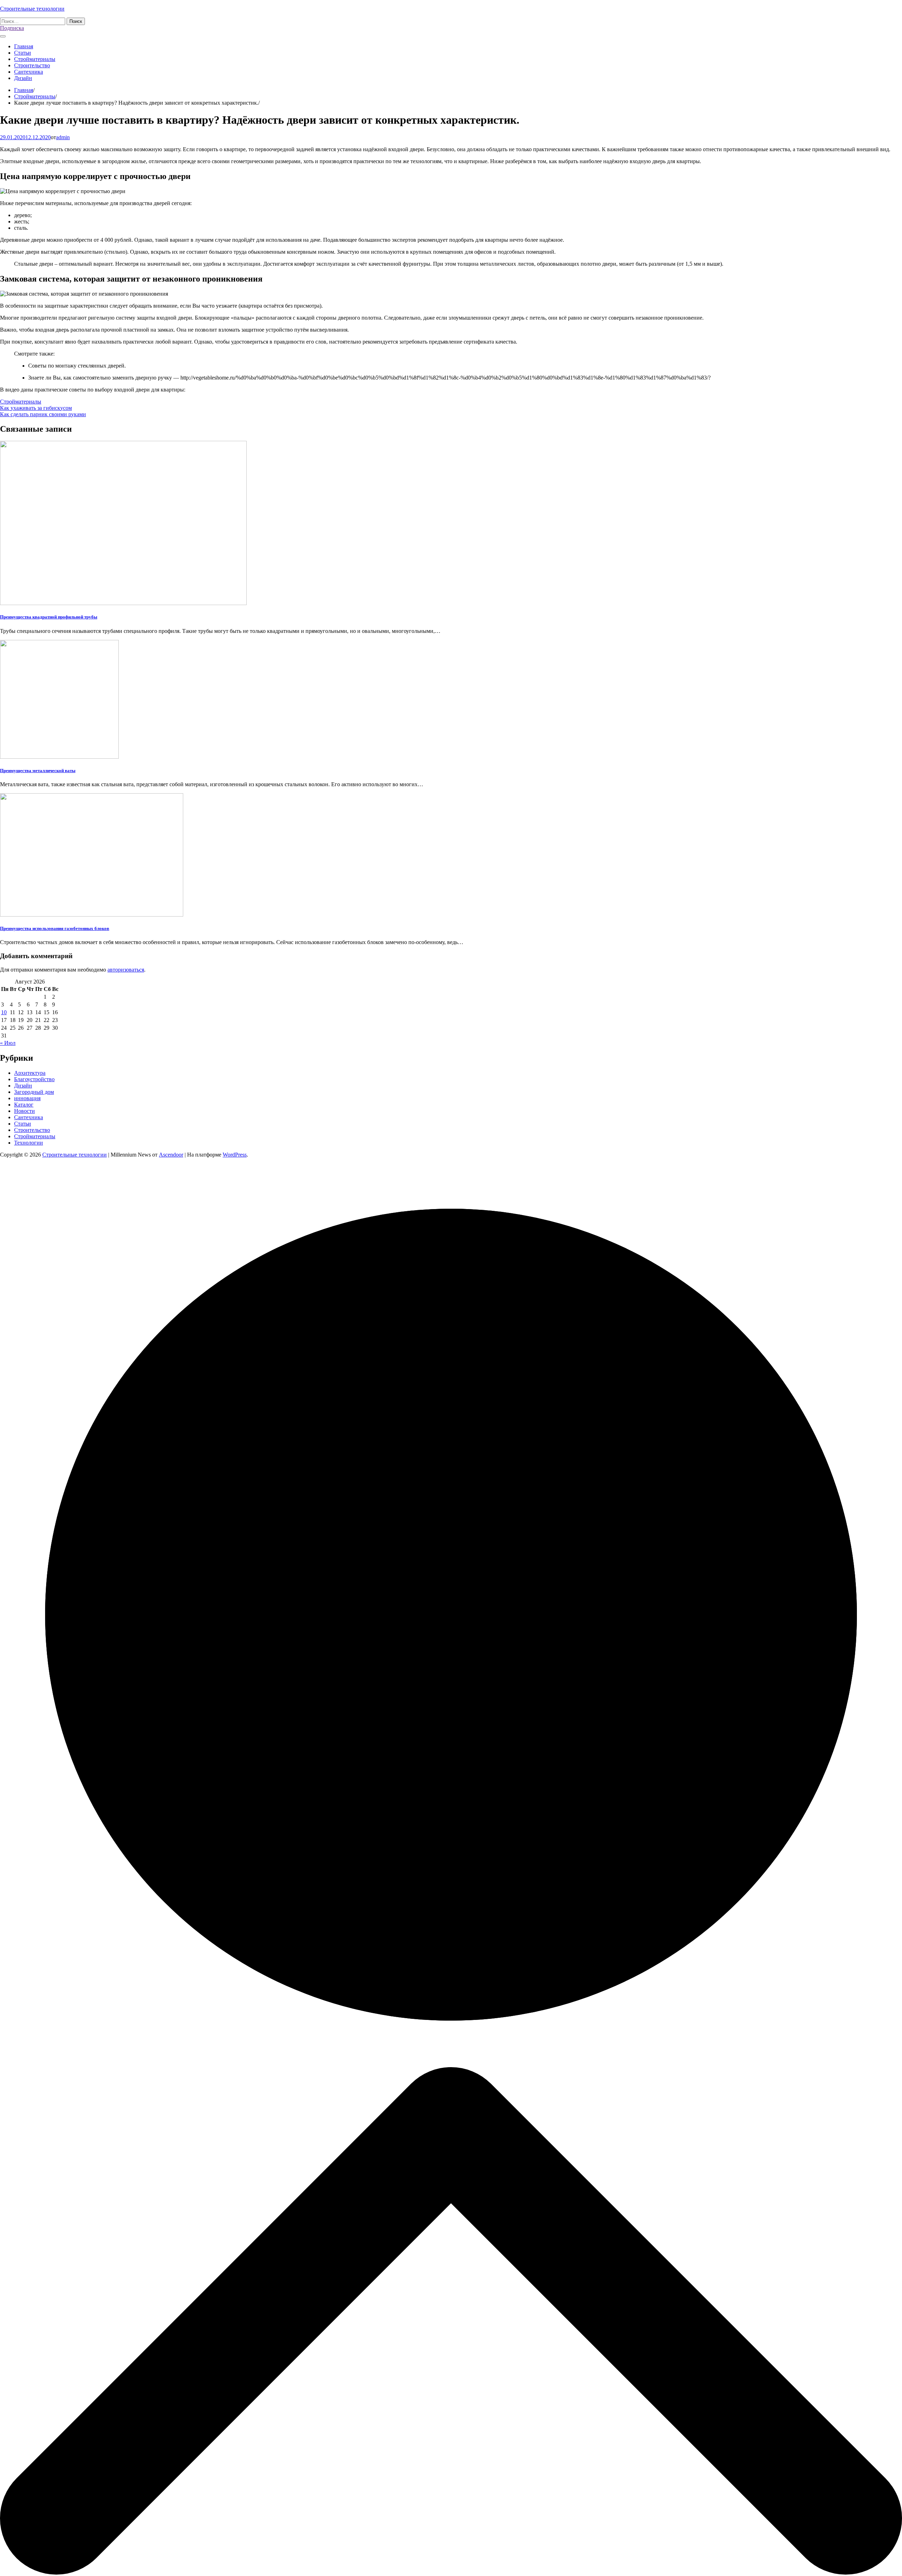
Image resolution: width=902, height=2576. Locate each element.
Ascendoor (171, 1155)
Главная (24, 46)
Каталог (24, 1105)
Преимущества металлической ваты (38, 771)
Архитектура (30, 1073)
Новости (24, 1111)
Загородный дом (34, 1092)
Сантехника (29, 72)
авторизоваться (126, 970)
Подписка (12, 28)
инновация (27, 1098)
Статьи (23, 53)
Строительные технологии (32, 9)
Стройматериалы (35, 59)
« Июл (8, 1043)
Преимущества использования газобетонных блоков (55, 928)
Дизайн (23, 78)
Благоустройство (34, 1079)
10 (4, 1012)
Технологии (29, 1143)
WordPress (235, 1155)
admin (63, 137)
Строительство (32, 65)
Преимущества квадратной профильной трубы (49, 617)
